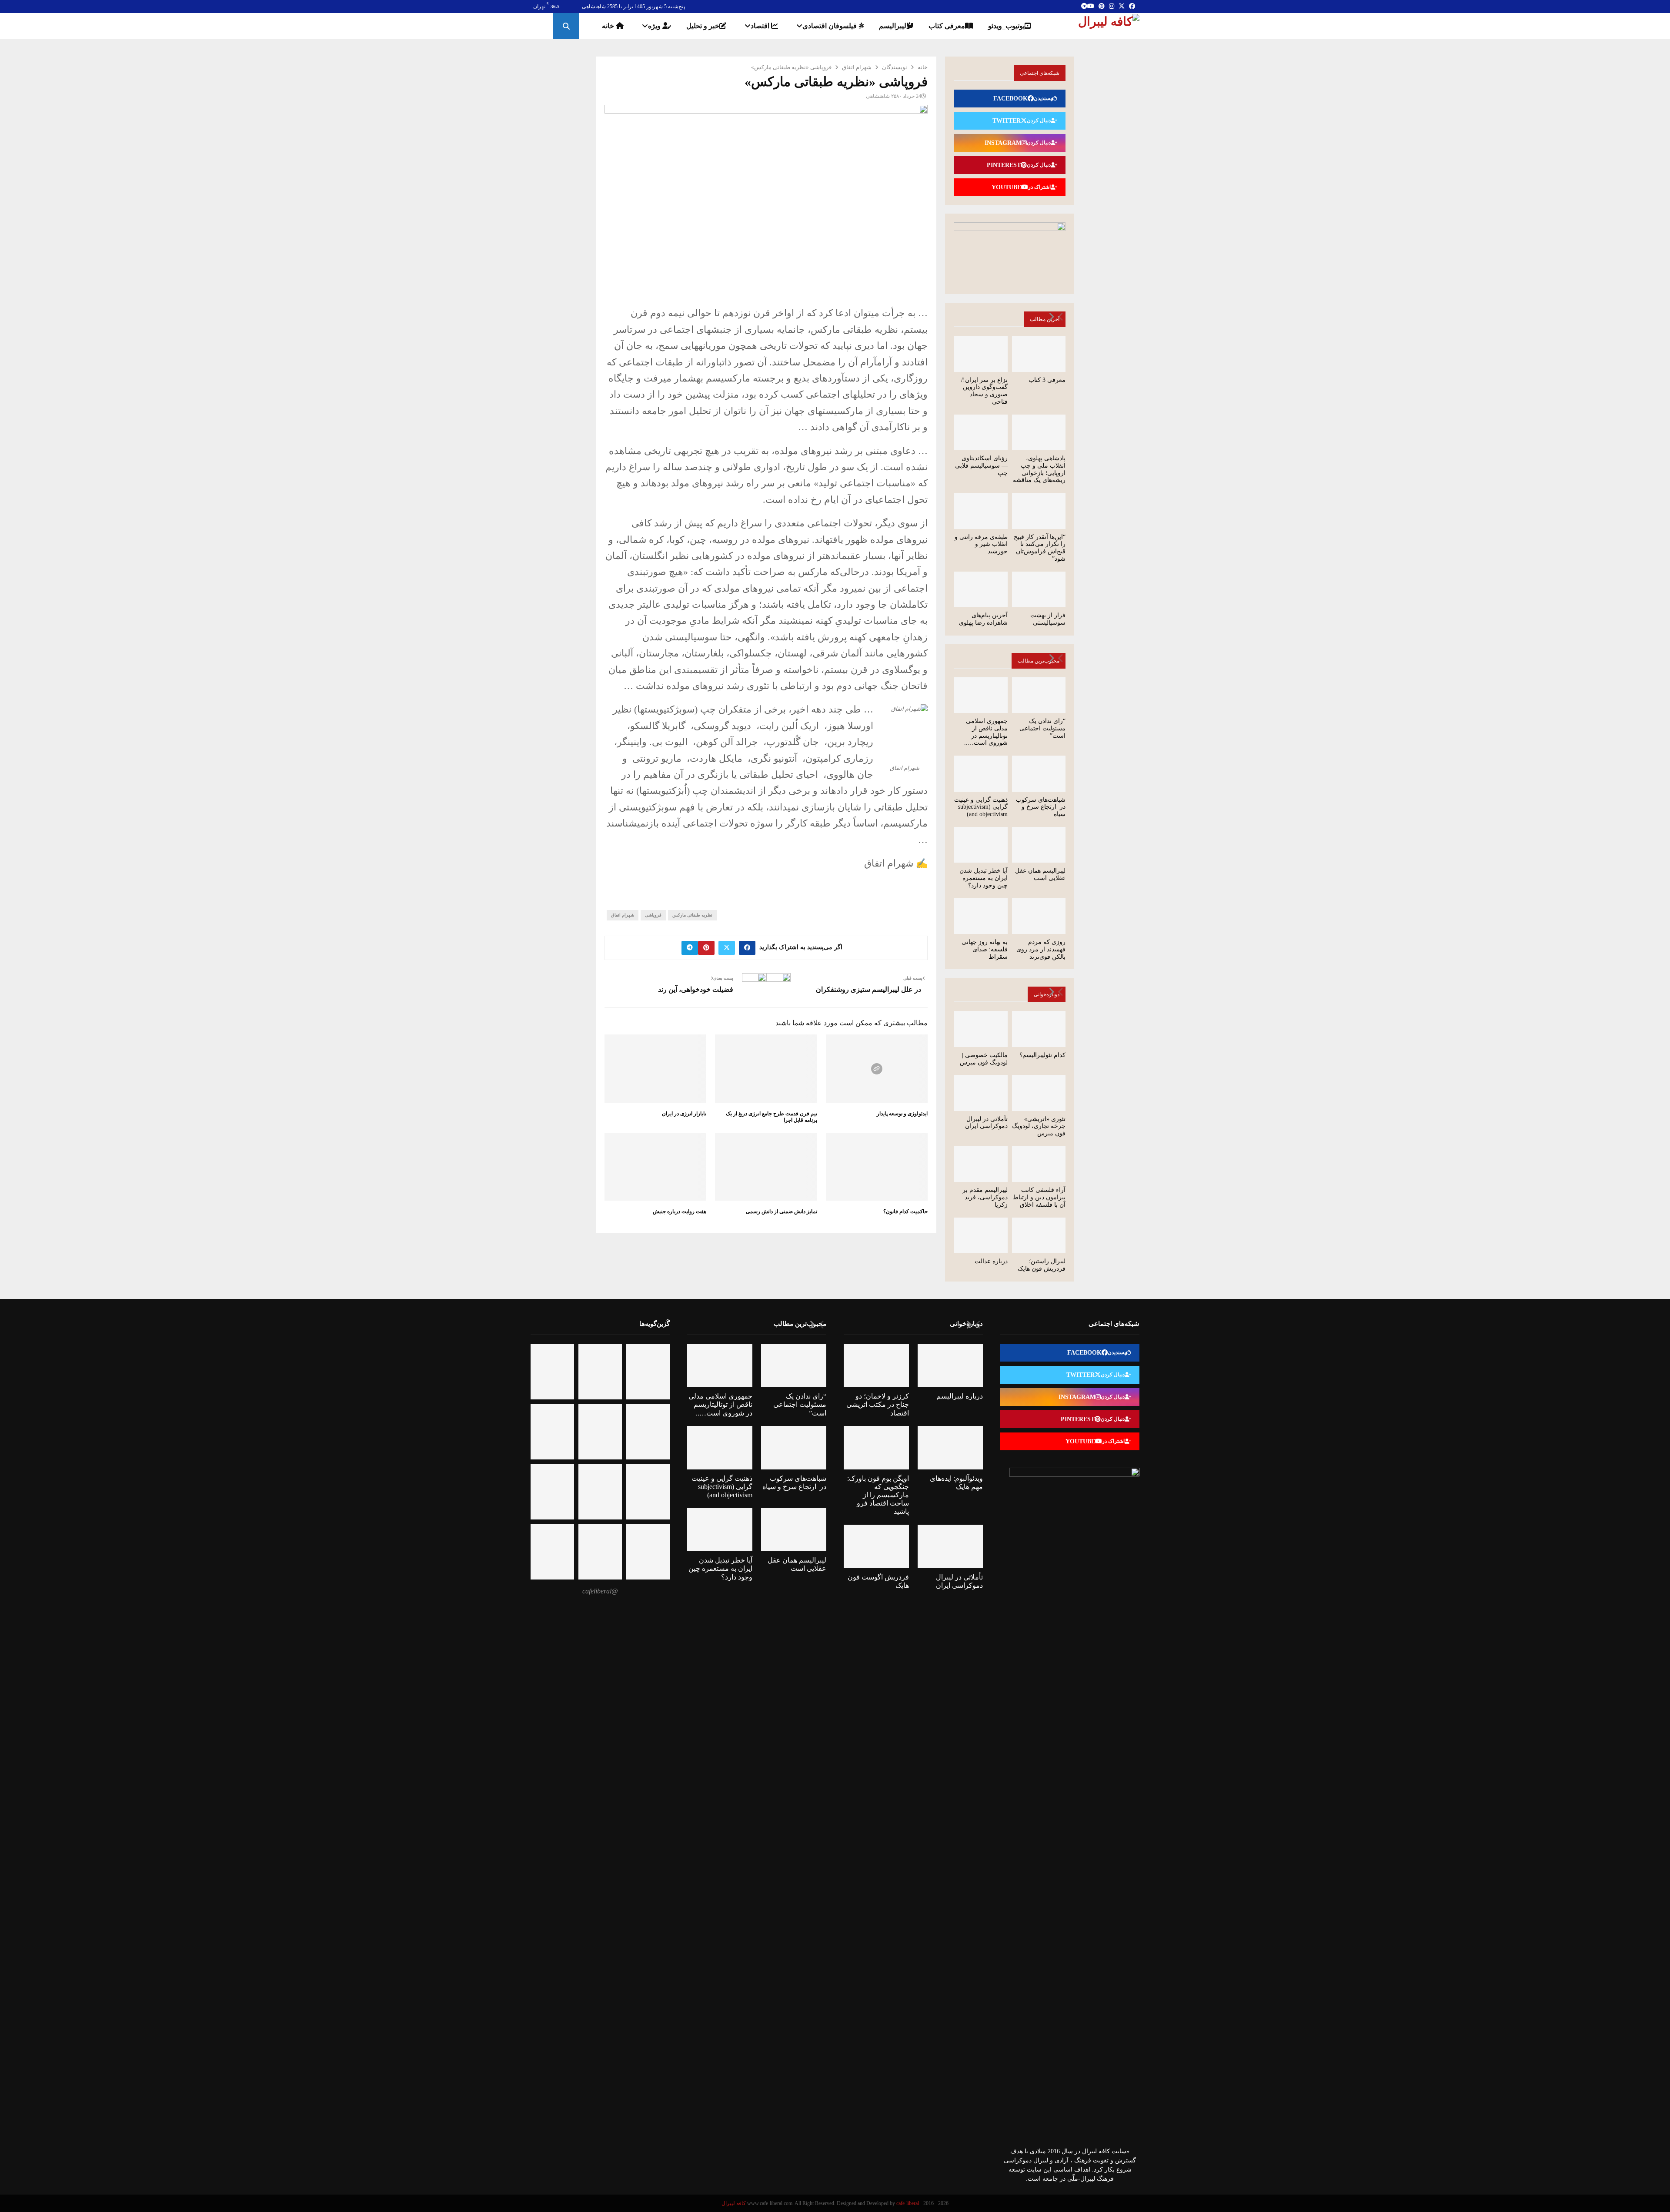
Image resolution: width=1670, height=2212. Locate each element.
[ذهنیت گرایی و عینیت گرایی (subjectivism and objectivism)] (981, 773)
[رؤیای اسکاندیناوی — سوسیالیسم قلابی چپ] (981, 432)
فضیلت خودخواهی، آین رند (696, 989)
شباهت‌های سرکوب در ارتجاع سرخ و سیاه (1041, 807)
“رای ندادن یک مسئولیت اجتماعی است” (1042, 728)
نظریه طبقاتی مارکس (692, 915)
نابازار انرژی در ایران (684, 1114)
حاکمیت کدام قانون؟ (905, 1211)
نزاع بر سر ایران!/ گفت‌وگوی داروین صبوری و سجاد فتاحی (984, 391)
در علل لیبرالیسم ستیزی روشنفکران (868, 989)
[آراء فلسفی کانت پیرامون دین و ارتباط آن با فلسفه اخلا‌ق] (1039, 1164)
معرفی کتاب (947, 26)
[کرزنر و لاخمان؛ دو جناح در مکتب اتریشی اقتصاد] (876, 1365)
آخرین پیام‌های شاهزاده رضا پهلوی (983, 619)
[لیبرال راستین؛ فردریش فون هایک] (1039, 1235)
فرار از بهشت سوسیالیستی (1048, 619)
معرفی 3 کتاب (1047, 380)
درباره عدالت (991, 1261)
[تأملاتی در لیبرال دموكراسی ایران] (981, 1093)
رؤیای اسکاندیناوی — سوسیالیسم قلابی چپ (981, 466)
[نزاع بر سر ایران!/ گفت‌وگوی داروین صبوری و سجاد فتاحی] (981, 354)
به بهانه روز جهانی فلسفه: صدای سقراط (985, 949)
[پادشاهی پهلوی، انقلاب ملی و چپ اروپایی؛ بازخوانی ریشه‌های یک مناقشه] (1039, 432)
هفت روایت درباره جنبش (680, 1211)
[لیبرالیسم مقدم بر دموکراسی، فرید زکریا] (981, 1164)
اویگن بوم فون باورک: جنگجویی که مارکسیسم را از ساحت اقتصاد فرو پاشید (878, 1495)
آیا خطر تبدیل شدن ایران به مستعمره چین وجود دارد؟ (984, 878)
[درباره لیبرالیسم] (950, 1365)
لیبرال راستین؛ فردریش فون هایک (1042, 1265)
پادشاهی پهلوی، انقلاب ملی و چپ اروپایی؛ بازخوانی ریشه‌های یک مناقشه (1039, 469)
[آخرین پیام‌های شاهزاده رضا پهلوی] (981, 589)
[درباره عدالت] (981, 1235)
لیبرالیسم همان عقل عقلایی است (1040, 874)
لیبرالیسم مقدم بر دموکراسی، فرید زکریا (985, 1197)
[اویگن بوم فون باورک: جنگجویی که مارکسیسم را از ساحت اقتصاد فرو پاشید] (876, 1448)
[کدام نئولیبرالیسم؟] (1039, 1029)
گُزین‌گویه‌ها (655, 1324)
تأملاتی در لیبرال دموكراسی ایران (986, 1123)
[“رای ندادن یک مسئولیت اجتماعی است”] (1039, 695)
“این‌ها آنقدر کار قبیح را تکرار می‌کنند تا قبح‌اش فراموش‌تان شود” (1040, 548)
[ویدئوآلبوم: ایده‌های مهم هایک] (950, 1448)
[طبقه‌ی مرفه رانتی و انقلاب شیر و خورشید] (981, 511)
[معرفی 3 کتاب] (1039, 354)
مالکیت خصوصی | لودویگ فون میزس (984, 1059)
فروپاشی (653, 915)
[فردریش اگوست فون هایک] (876, 1546)
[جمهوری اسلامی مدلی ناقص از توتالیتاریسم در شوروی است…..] (981, 695)
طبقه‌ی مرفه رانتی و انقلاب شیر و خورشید (981, 544)
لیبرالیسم (893, 26)
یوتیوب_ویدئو (1006, 26)
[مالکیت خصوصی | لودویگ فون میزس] (981, 1029)
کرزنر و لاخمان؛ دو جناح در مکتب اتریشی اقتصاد (878, 1404)
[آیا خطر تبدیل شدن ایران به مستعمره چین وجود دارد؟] (981, 845)
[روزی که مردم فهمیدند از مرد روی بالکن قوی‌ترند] (1039, 916)
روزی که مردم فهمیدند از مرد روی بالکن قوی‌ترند (1041, 949)
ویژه (655, 26)
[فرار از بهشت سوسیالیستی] (1039, 589)
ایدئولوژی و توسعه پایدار (902, 1114)
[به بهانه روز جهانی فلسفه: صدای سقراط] (981, 916)
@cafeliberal (600, 1591)
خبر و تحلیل (703, 26)
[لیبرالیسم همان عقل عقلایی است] (1039, 845)
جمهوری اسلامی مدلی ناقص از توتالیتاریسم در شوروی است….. (986, 732)
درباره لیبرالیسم (960, 1396)
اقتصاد (761, 26)
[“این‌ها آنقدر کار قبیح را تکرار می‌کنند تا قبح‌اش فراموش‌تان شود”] (1039, 511)
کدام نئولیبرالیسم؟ (1042, 1055)
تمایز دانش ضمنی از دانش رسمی (782, 1211)
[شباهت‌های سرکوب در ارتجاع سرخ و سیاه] (1039, 773)
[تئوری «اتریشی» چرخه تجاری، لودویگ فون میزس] (1039, 1093)
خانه (609, 26)
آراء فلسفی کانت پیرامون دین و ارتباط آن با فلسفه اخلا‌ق (1039, 1197)
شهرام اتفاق (623, 915)
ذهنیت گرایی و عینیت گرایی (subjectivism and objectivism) (981, 807)
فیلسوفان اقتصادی (830, 26)
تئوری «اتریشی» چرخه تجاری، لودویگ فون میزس (1039, 1126)
